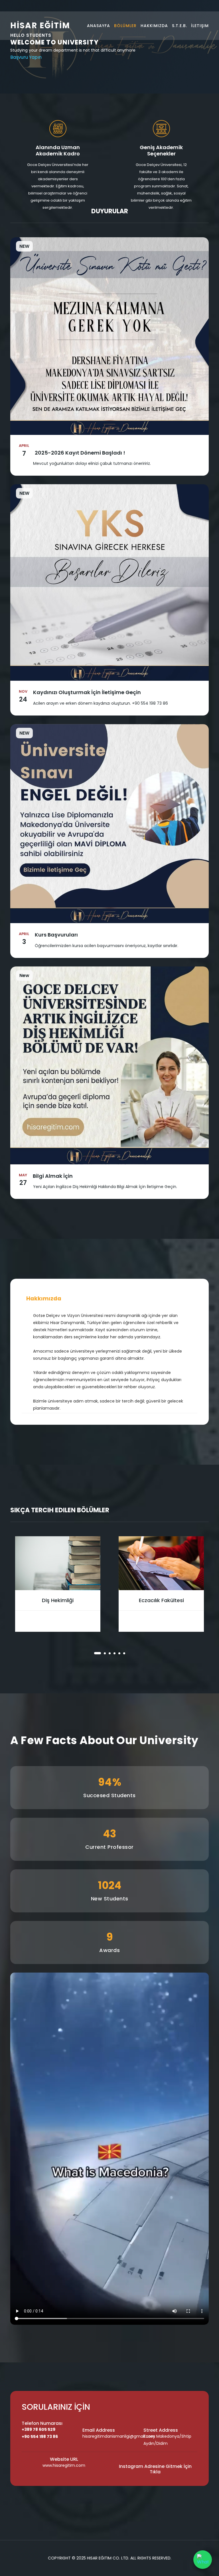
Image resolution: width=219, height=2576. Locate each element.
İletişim (200, 26)
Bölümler (125, 26)
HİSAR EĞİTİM (40, 26)
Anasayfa (99, 26)
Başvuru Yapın (26, 57)
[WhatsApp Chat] (203, 2560)
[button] (95, 1653)
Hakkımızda (154, 26)
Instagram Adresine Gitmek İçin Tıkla (155, 2469)
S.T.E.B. (180, 26)
